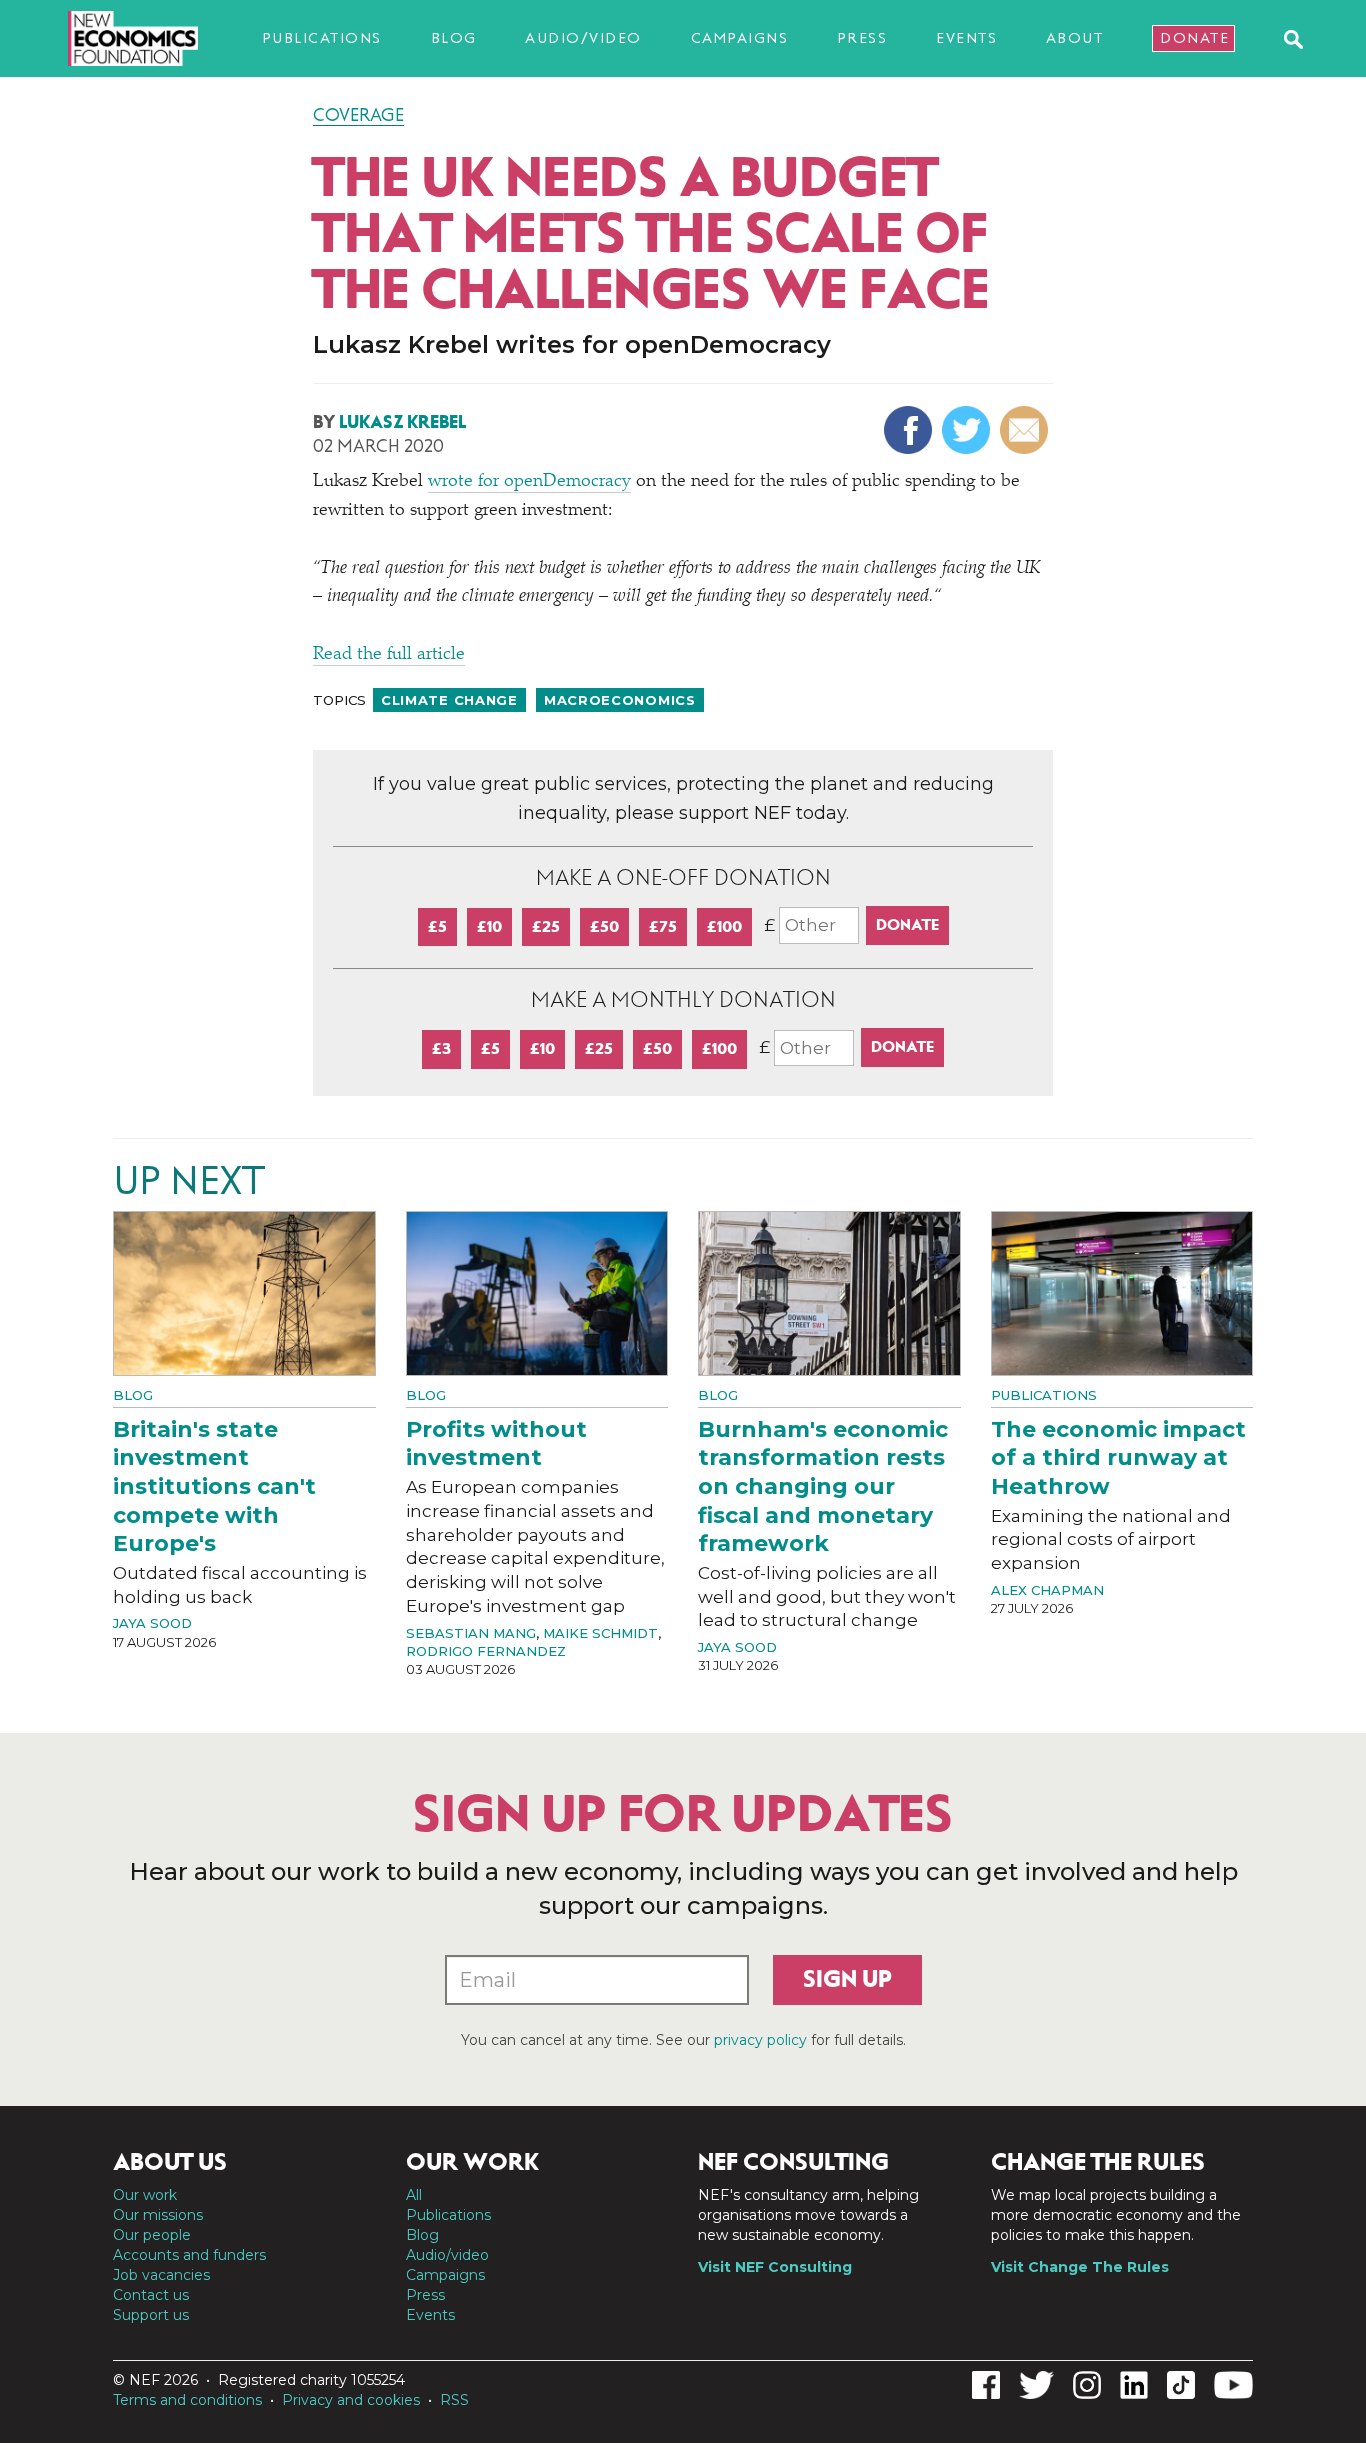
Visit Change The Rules (1080, 2267)
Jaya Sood (152, 1623)
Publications (322, 38)
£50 (604, 926)
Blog (454, 38)
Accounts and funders (189, 2255)
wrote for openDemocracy (529, 482)
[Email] (1026, 430)
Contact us (151, 2295)
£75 (663, 926)
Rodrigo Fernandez (486, 1651)
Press (862, 38)
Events (966, 38)
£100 (724, 926)
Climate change (449, 700)
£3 (441, 1048)
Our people (152, 2235)
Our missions (158, 2215)
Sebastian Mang (471, 1633)
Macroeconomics (620, 700)
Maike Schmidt (600, 1633)
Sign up (847, 1979)
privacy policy (760, 2040)
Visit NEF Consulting (775, 2267)
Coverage (358, 115)
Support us (151, 2315)
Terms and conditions (187, 2400)
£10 (489, 926)
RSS (454, 2400)
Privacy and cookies (351, 2400)
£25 (546, 926)
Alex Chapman (1047, 1590)
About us (170, 2162)
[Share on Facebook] (910, 430)
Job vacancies (161, 2275)
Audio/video (583, 38)
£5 (437, 926)
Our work (145, 2195)
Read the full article (389, 655)
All (414, 2195)
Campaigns (740, 38)
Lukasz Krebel (402, 422)
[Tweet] (968, 430)
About (1075, 38)
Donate (1194, 38)
